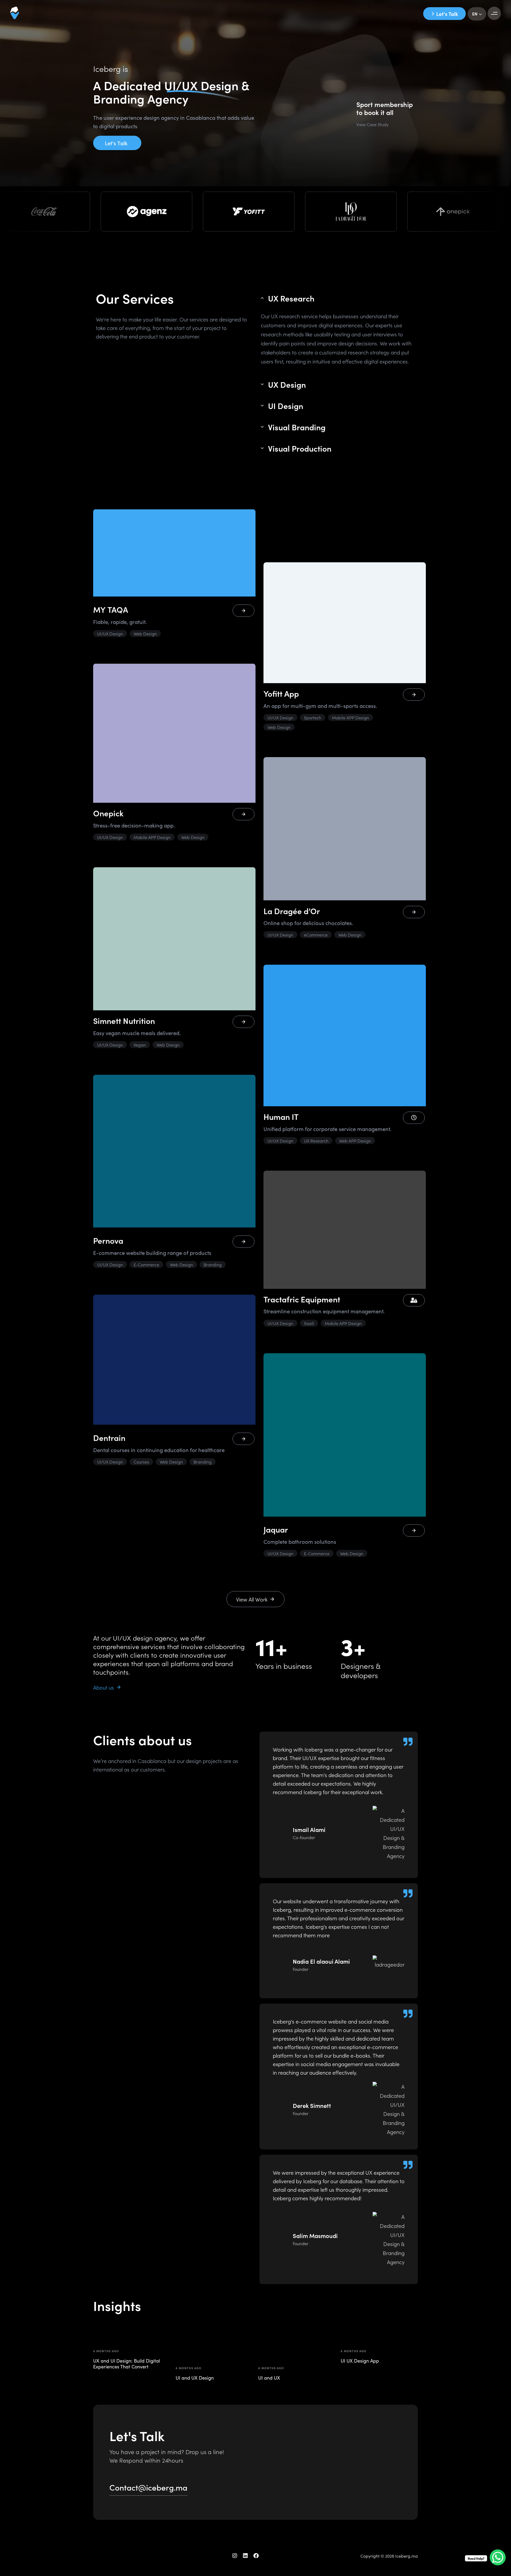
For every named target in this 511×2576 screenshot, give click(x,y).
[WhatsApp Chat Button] (498, 2557)
